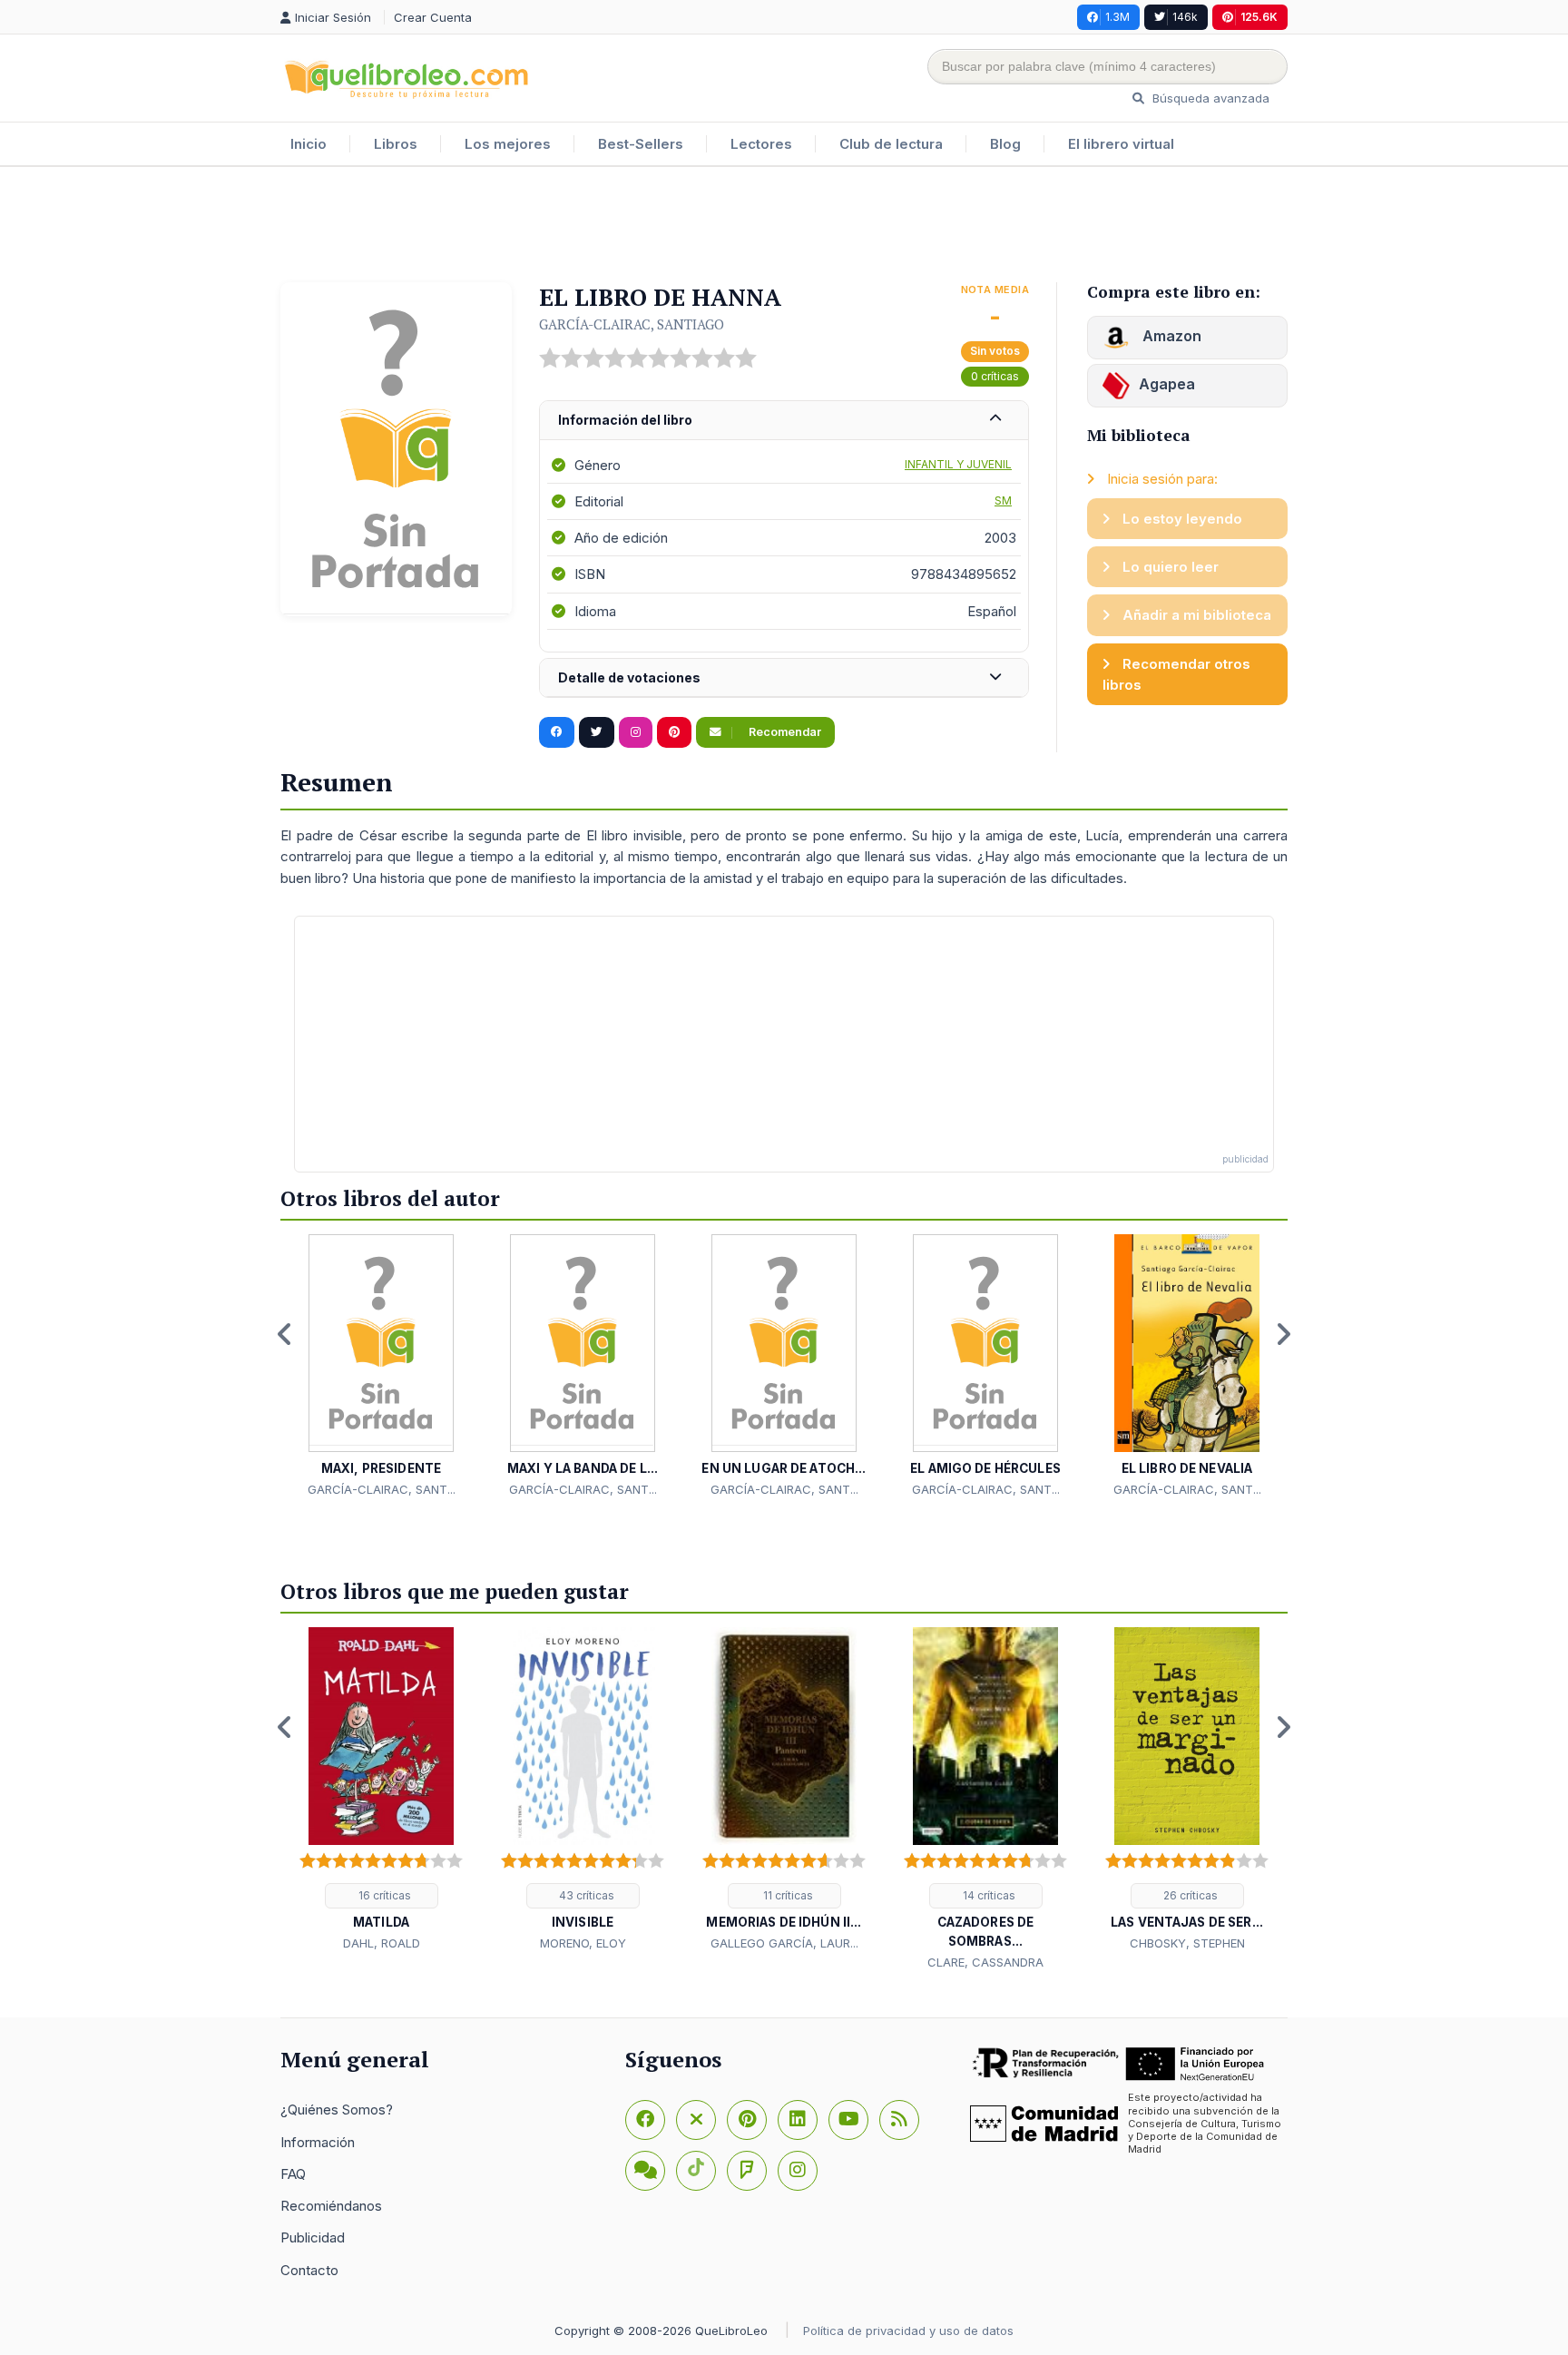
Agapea (1167, 384)
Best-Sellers (641, 144)
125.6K (1259, 17)
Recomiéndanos (331, 2206)
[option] (381, 1367)
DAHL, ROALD (382, 1943)
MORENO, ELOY (583, 1943)
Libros (396, 144)
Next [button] (1283, 1334)
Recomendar (784, 732)
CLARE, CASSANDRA (985, 1962)
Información (318, 2142)
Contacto (309, 2270)
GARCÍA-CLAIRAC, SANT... (382, 1489)
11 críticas (787, 1895)
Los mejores (508, 144)
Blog (1005, 144)
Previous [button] (285, 1334)
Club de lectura (891, 144)
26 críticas (1189, 1895)
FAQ (293, 2174)
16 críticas (383, 1895)
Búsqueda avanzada (1209, 98)
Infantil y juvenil (958, 464)
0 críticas (995, 376)
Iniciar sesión (335, 17)
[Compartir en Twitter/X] (597, 732)
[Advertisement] (784, 226)
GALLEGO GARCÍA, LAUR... (784, 1943)
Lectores (761, 144)
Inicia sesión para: (1161, 479)
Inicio (309, 144)
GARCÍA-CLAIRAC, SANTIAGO (632, 324)
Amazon (1170, 336)
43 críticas (585, 1895)
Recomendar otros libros (1176, 674)
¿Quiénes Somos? (337, 2110)
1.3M (1117, 17)
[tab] (784, 421)
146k (1185, 17)
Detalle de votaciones (629, 677)
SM (1003, 500)
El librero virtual (1121, 144)
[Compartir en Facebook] (557, 732)
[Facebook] (645, 2120)
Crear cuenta (433, 17)
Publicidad (313, 2237)
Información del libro (625, 420)
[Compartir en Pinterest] (674, 732)
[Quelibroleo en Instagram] (636, 732)
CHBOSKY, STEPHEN (1187, 1943)
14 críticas (988, 1895)
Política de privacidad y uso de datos (908, 2330)
